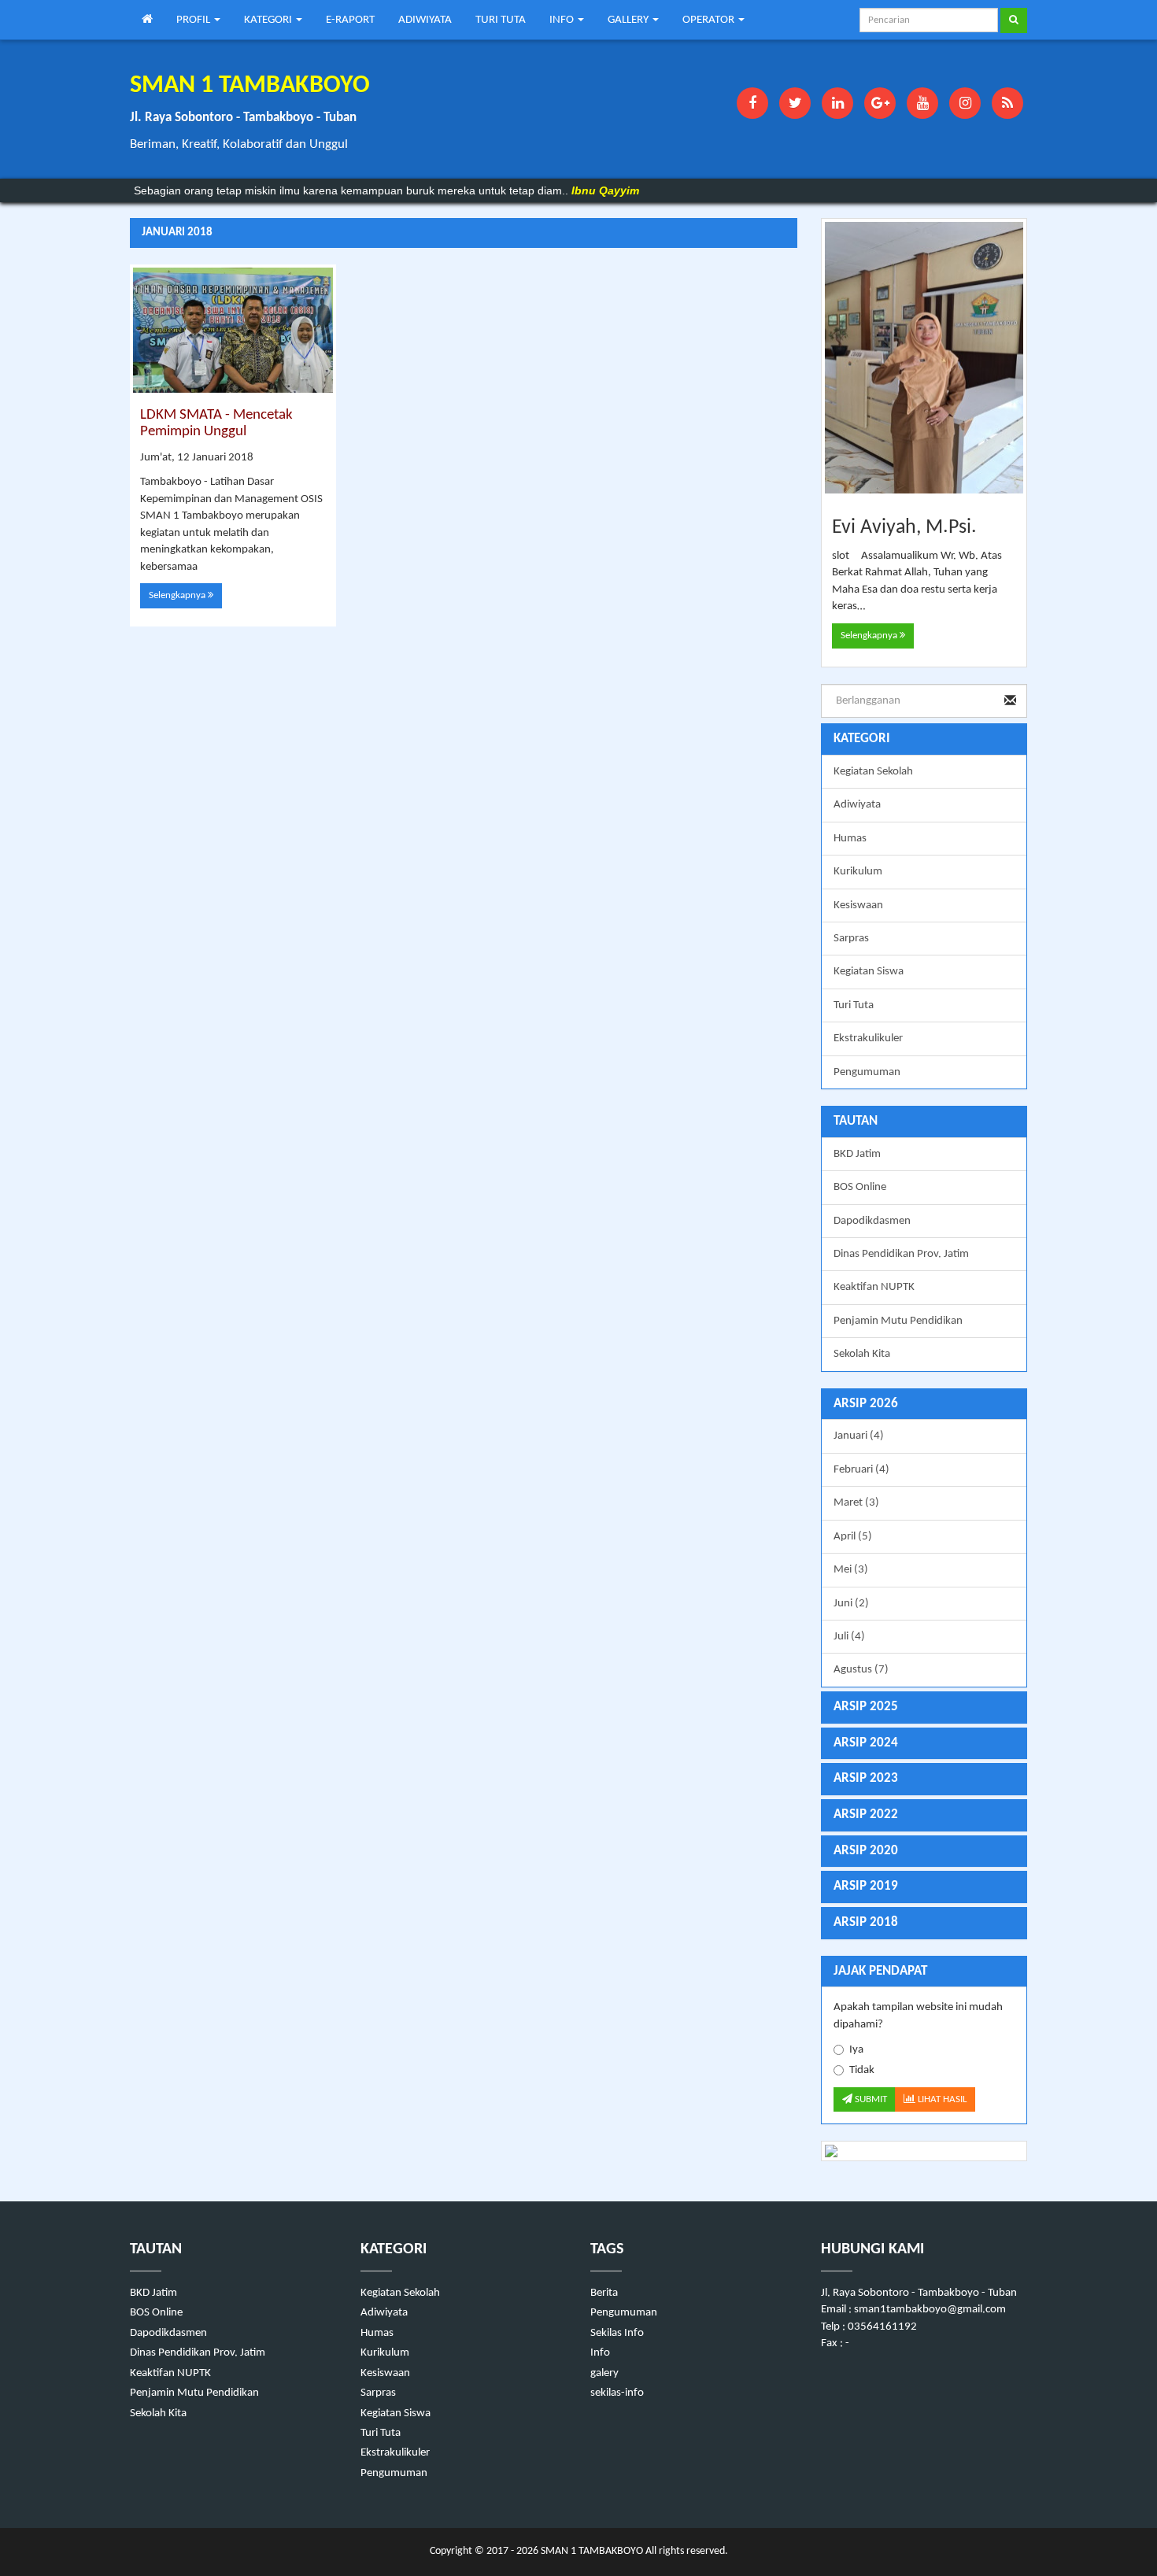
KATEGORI (269, 20)
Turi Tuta (854, 1005)
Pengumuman (867, 1072)
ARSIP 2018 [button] (866, 1922)
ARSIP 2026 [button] (866, 1404)
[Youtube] (922, 103)
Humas (850, 839)
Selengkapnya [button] (178, 595)
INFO (563, 20)
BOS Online (860, 1187)
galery (604, 2373)
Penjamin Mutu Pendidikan (898, 1321)
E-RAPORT (350, 20)
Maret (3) (856, 1503)
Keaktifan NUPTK (874, 1287)
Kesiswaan (858, 905)
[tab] (924, 1404)
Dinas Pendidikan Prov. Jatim (901, 1254)
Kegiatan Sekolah (873, 772)
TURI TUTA (501, 20)
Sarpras (851, 939)
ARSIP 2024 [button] (866, 1743)
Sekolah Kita (862, 1354)
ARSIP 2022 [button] (866, 1815)
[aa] (924, 2151)
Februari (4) (861, 1470)
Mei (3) (851, 1570)
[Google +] (880, 103)
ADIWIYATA (425, 20)
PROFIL (194, 20)
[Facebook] (752, 103)
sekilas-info (617, 2393)
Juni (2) (851, 1604)
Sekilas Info (617, 2333)
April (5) (853, 1537)
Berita (604, 2293)
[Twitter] (795, 103)
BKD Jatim (857, 1154)
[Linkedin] (837, 103)
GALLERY (629, 20)
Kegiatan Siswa (869, 972)
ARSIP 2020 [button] (866, 1851)
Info (600, 2353)
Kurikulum (858, 872)
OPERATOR (710, 20)
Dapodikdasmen (872, 1221)
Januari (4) (859, 1436)
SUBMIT (870, 2099)
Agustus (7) (861, 1670)
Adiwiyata (857, 805)
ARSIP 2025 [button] (866, 1707)
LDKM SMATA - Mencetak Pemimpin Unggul (216, 423)
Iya (856, 2050)
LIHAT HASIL (941, 2099)
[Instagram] (965, 103)
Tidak (862, 2070)
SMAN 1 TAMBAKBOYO (591, 2551)
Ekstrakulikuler (868, 1039)
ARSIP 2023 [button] (866, 1778)
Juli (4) (849, 1637)
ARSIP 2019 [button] (866, 1886)
